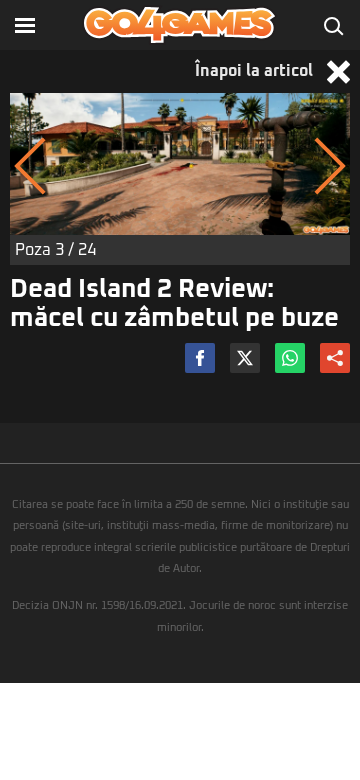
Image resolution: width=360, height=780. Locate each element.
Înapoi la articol (256, 71)
